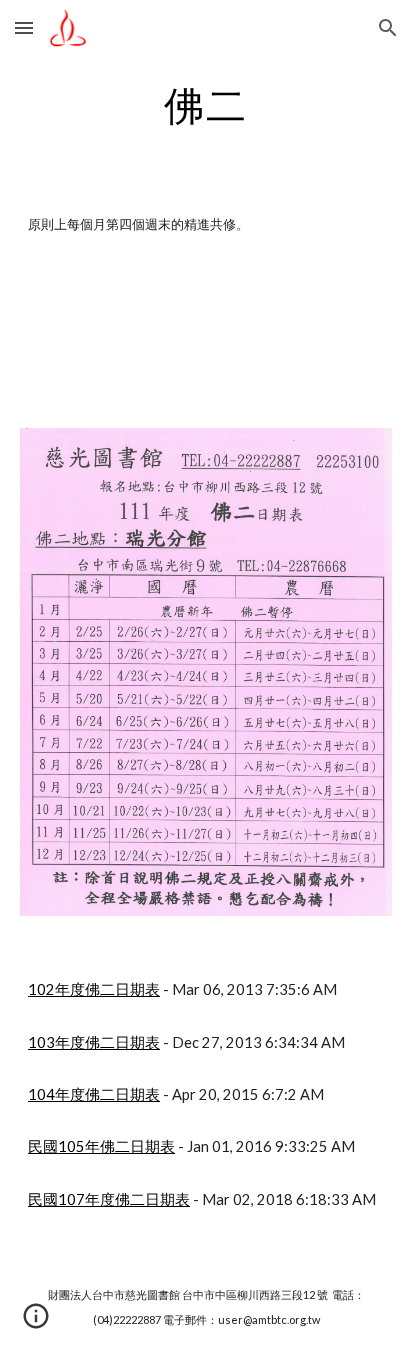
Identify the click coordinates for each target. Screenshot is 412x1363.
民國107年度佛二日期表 (109, 1199)
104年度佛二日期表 (94, 1094)
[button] (24, 27)
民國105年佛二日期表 (101, 1146)
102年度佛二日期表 (94, 989)
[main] (206, 105)
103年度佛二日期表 (94, 1042)
